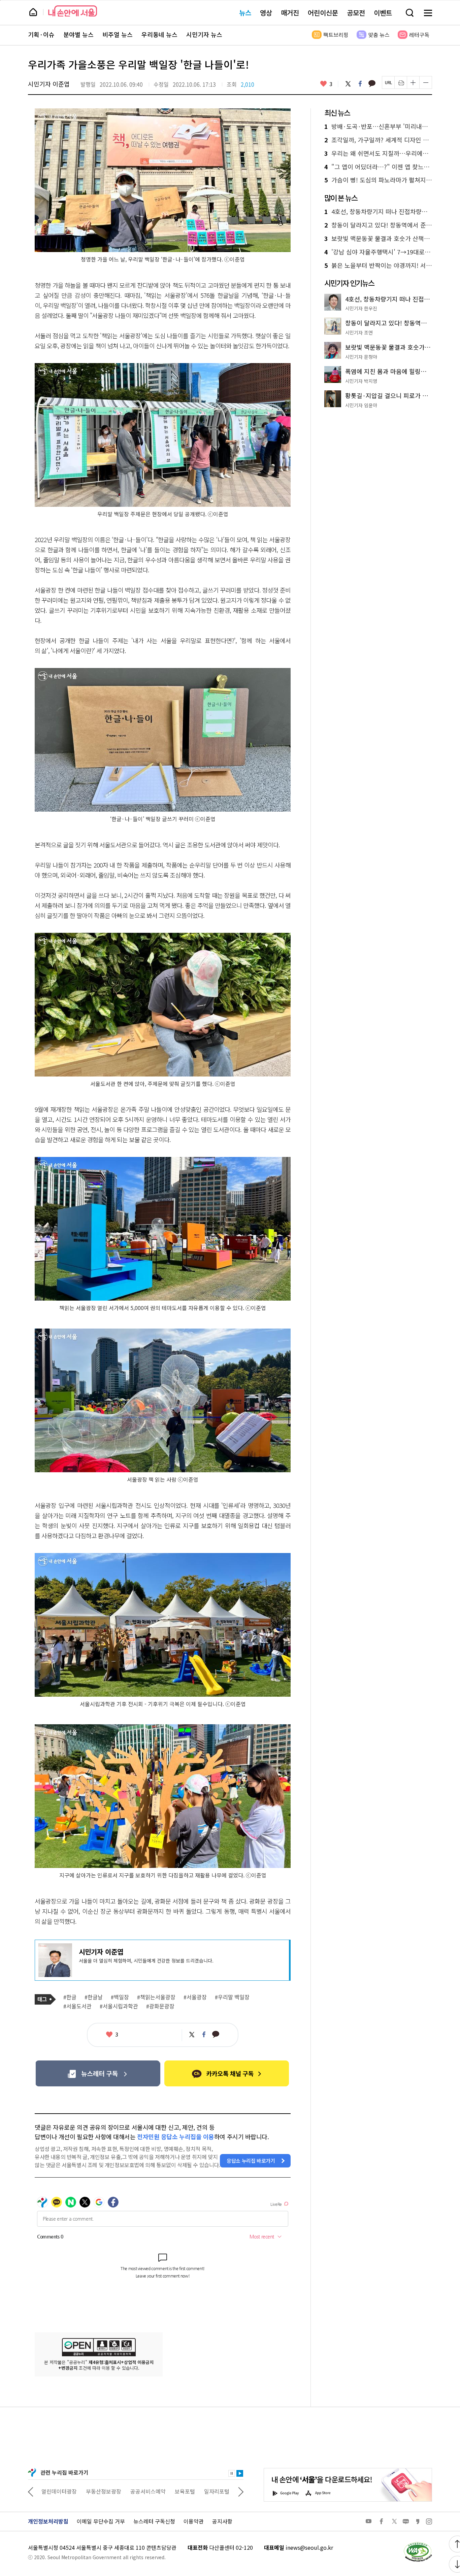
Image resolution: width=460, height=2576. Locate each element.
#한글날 (94, 1997)
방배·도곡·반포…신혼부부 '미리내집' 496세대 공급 (378, 127)
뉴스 (245, 13)
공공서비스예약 (104, 2491)
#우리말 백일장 (232, 1997)
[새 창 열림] (418, 2544)
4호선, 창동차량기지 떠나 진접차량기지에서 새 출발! (378, 212)
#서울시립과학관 (119, 2006)
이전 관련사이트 (31, 2491)
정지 (232, 2473)
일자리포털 (172, 2491)
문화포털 (204, 2491)
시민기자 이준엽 (49, 84)
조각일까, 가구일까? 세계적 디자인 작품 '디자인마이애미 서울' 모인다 (378, 140)
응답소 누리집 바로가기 (251, 2161)
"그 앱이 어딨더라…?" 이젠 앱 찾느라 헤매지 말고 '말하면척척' (378, 167)
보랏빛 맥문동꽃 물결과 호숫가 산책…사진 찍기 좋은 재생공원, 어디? (378, 239)
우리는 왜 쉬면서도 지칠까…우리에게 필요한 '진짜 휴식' (378, 153)
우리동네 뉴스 (159, 35)
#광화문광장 (160, 2006)
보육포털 (140, 2491)
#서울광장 (195, 1997)
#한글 (70, 1997)
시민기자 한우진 (361, 308)
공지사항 (222, 2521)
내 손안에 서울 (73, 11)
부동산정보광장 (59, 2491)
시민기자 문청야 (361, 357)
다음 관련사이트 (241, 2491)
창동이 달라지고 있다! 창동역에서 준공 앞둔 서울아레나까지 (378, 225)
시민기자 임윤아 (361, 405)
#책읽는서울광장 (156, 1997)
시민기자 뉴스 (204, 35)
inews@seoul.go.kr (309, 2547)
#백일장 (120, 1997)
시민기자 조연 (359, 332)
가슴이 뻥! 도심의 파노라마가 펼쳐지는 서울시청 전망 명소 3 (378, 180)
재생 (240, 2473)
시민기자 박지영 (361, 381)
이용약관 (194, 2521)
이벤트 (383, 13)
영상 (266, 13)
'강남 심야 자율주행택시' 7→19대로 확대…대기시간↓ (378, 252)
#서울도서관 (77, 2006)
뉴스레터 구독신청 (154, 2521)
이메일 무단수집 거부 (101, 2521)
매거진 (290, 13)
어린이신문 (323, 13)
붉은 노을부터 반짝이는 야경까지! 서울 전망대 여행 (378, 266)
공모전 (356, 13)
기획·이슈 (41, 35)
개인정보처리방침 (48, 2521)
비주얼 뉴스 (118, 35)
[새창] (98, 2073)
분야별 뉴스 (78, 35)
